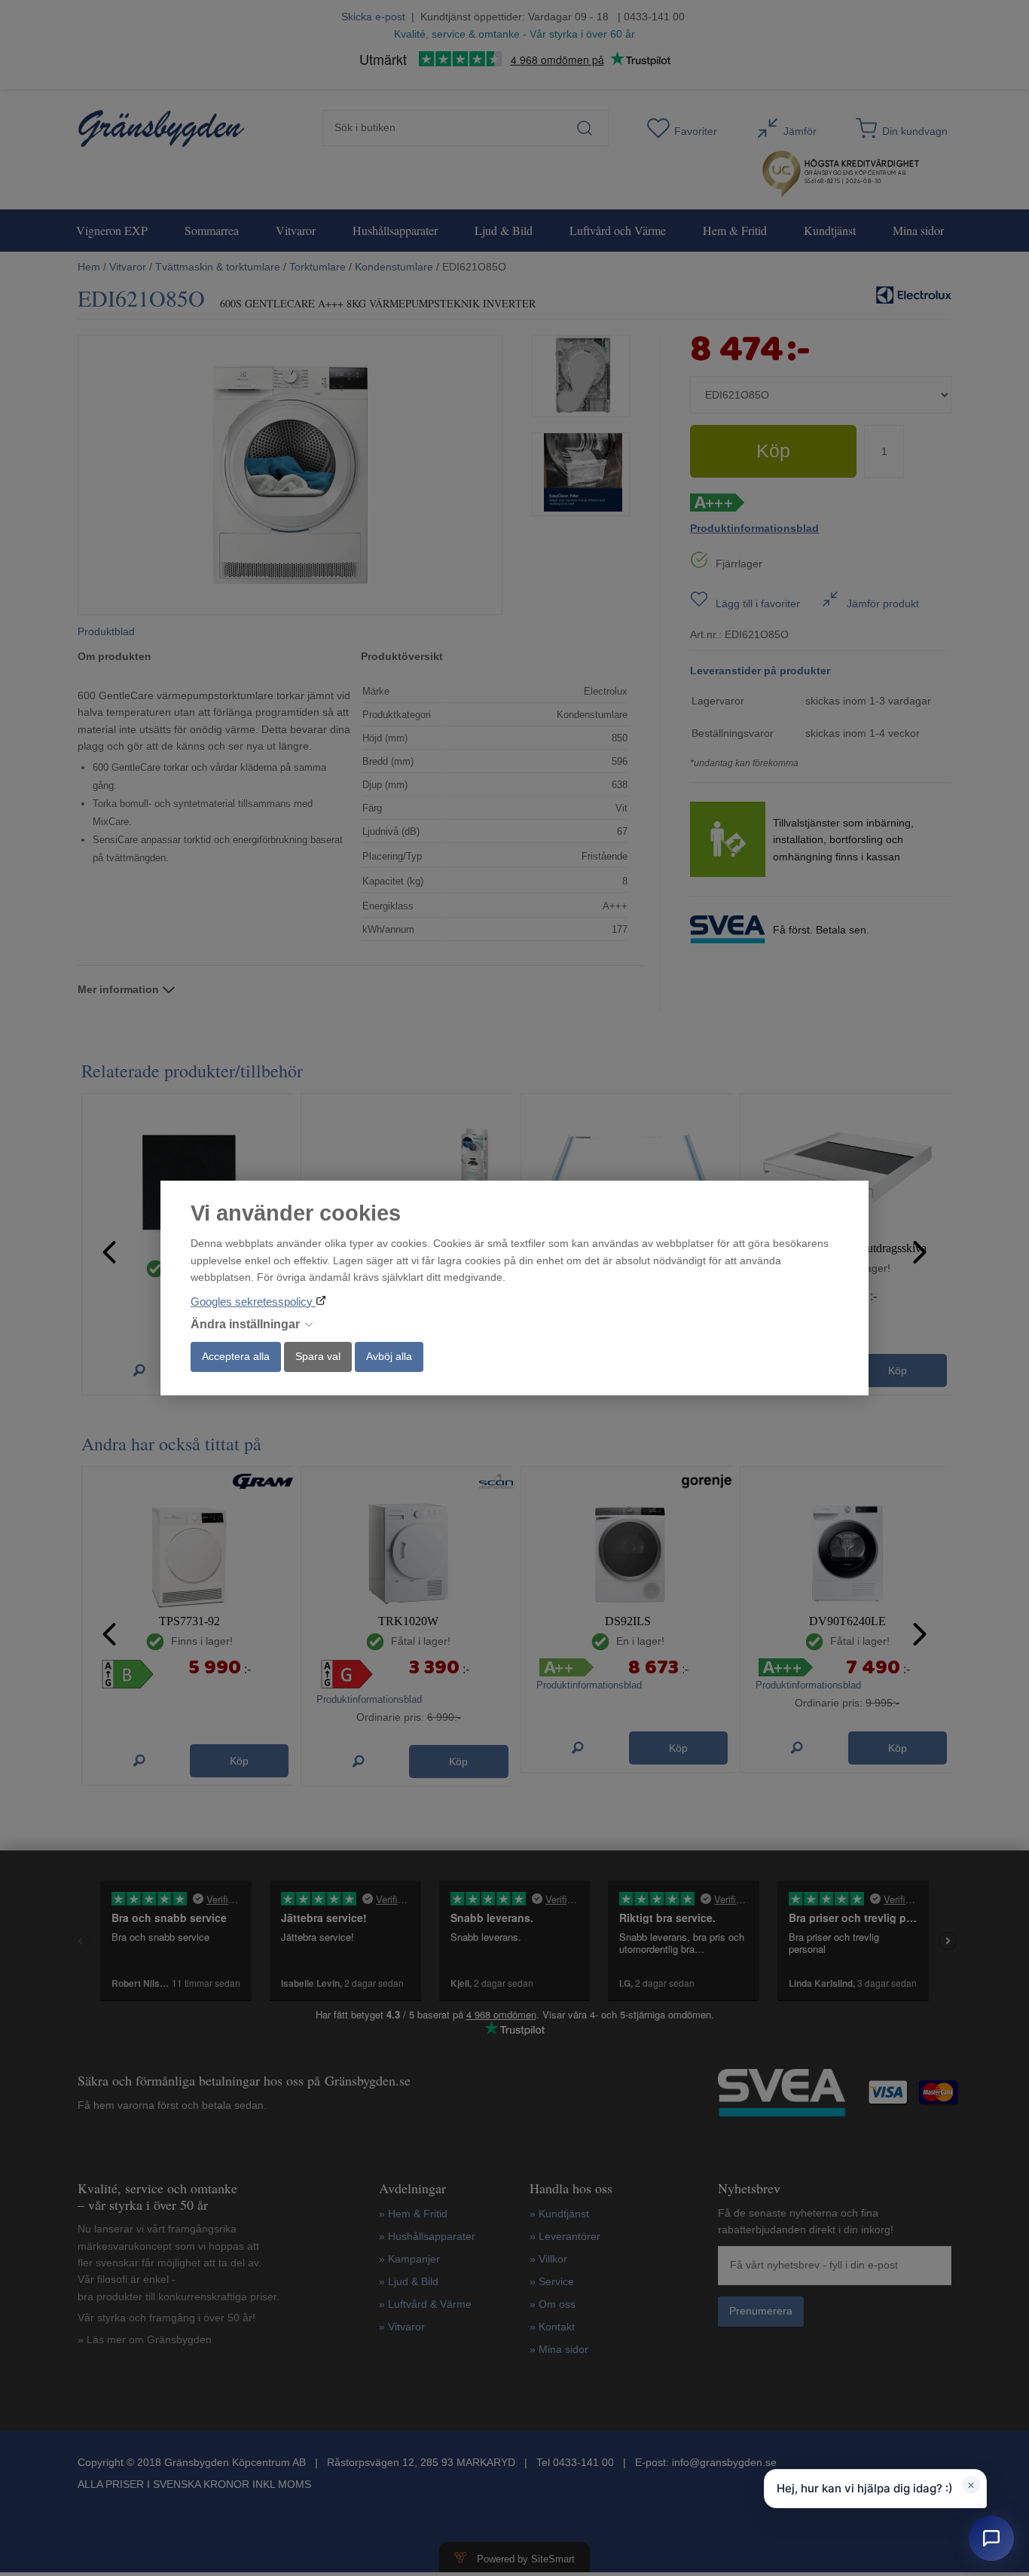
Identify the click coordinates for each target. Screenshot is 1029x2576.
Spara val (318, 1356)
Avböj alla (389, 1356)
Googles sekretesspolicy (253, 1302)
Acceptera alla (236, 1356)
